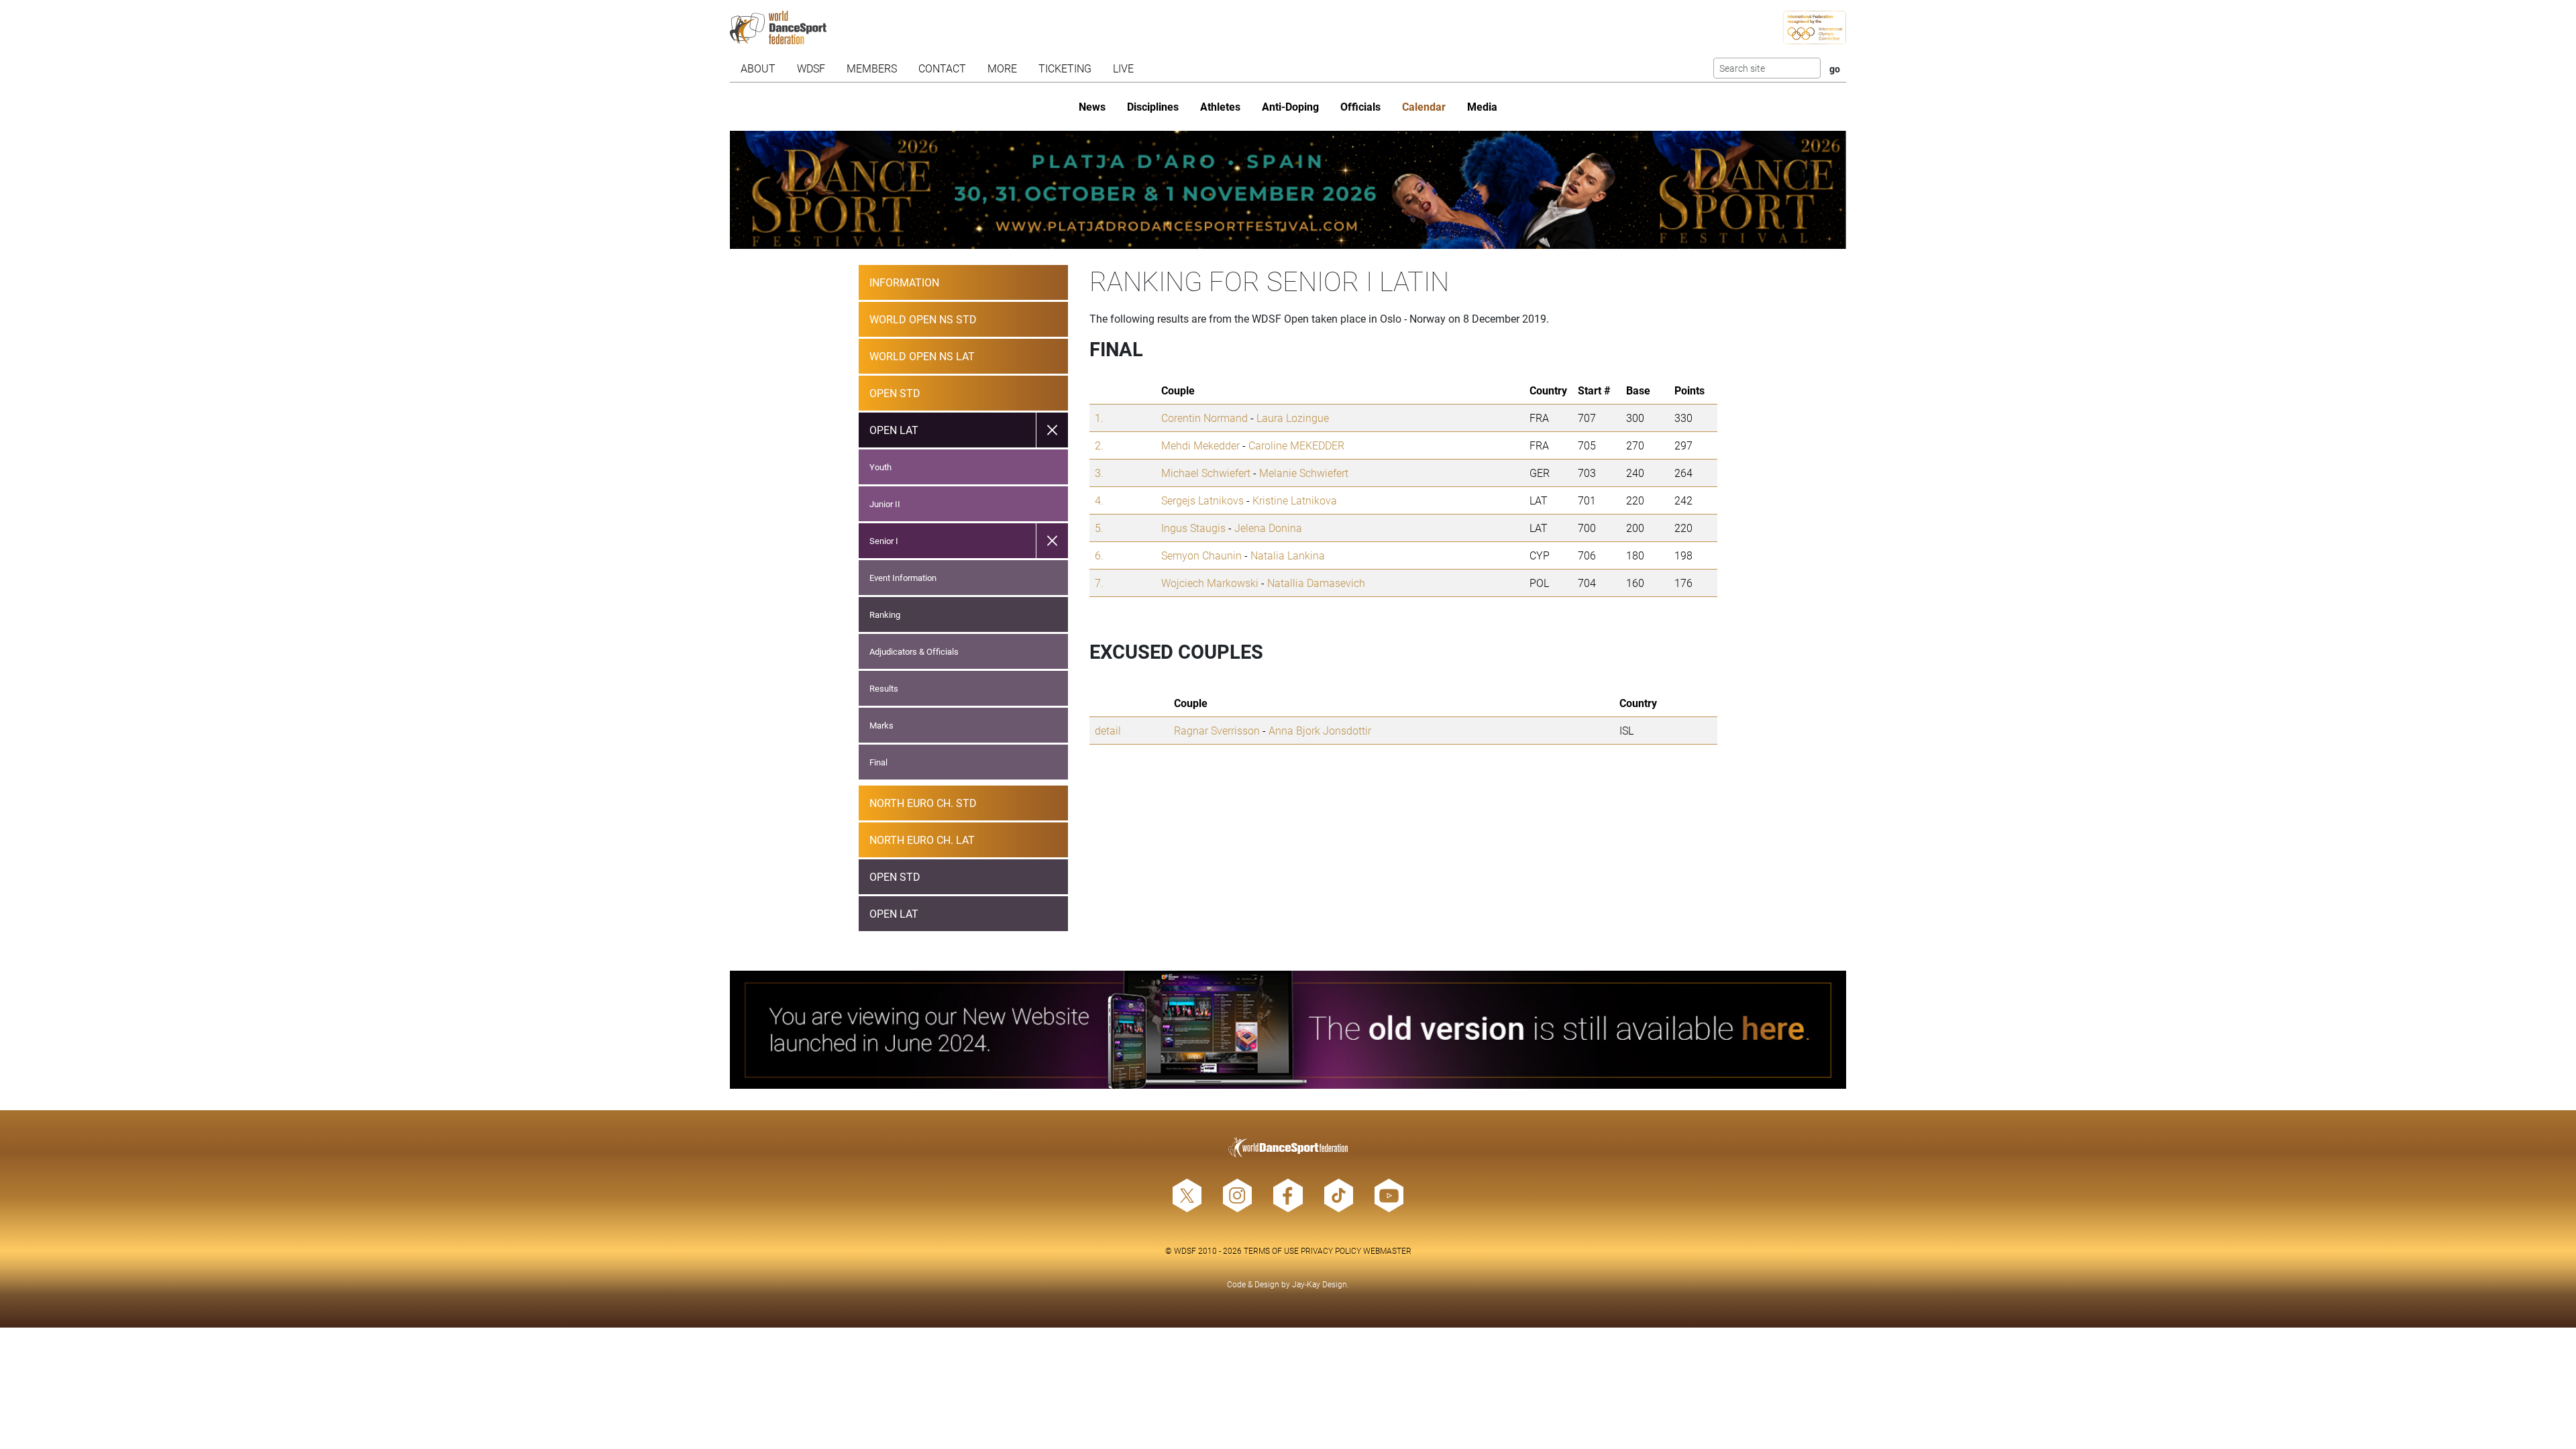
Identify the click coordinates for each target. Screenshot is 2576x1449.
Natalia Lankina (1288, 555)
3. (1099, 473)
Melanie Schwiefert (1304, 473)
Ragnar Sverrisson (1217, 730)
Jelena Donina (1268, 528)
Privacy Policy (1331, 1250)
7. (1099, 583)
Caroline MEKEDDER (1296, 445)
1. (1099, 418)
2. (1099, 445)
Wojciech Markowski (1210, 583)
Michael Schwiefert (1206, 473)
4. (1099, 500)
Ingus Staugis (1193, 528)
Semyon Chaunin (1201, 555)
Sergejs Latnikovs (1202, 500)
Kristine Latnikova (1295, 500)
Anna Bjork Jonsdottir (1320, 730)
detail (1108, 730)
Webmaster (1387, 1250)
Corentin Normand (1204, 418)
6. (1099, 555)
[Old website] (1288, 1030)
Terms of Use (1271, 1250)
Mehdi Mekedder (1200, 445)
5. (1099, 528)
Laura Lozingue (1293, 418)
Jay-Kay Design (1320, 1284)
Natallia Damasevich (1316, 583)
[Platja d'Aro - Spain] (1288, 190)
